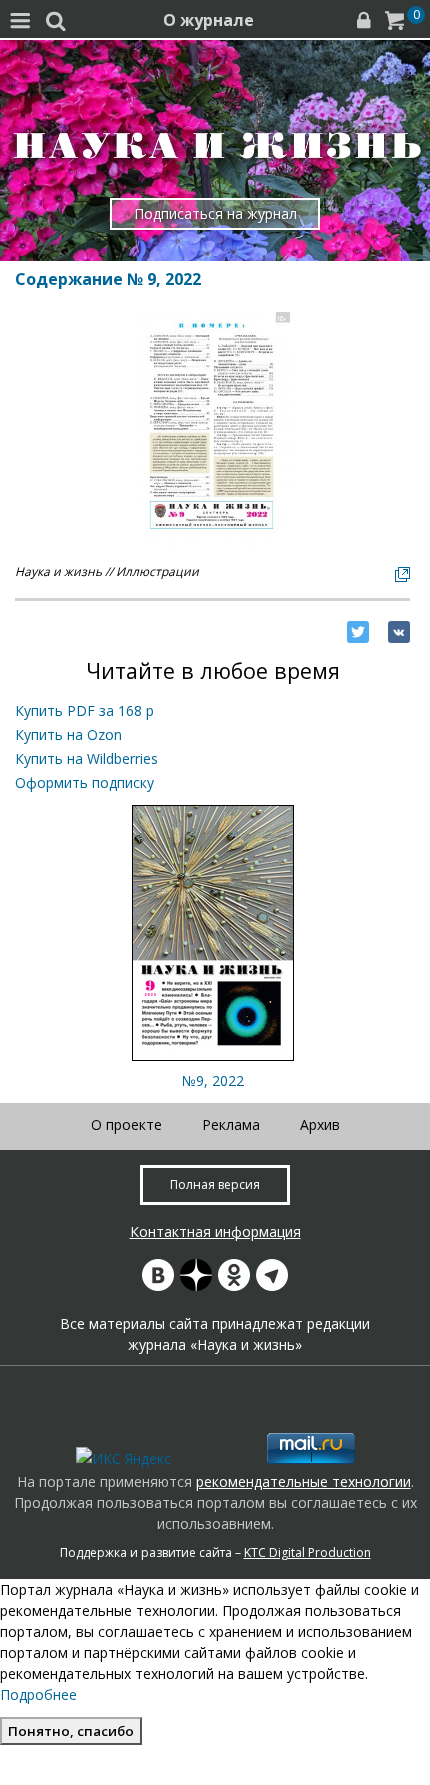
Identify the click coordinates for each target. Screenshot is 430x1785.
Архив (320, 1124)
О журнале (208, 20)
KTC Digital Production (307, 1552)
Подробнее (38, 1694)
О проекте (126, 1124)
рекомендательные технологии (303, 1481)
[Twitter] (358, 632)
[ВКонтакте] (399, 632)
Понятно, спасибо (71, 1731)
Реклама (231, 1124)
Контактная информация (215, 1231)
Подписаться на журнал (215, 213)
